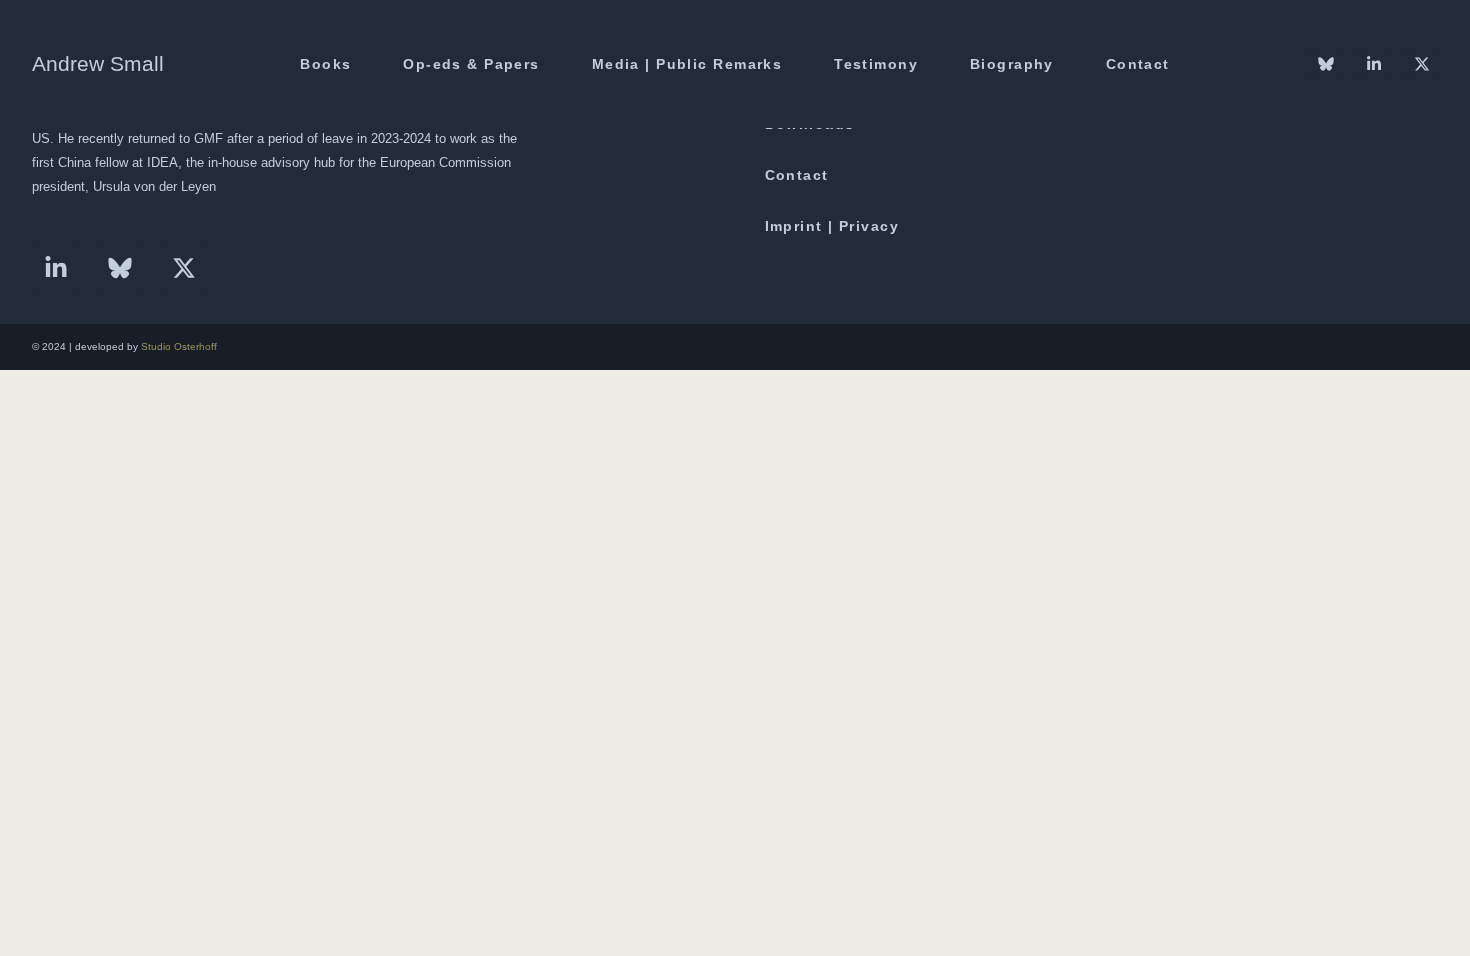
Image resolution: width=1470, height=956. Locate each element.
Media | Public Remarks (687, 64)
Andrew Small (98, 63)
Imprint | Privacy (832, 226)
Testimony (876, 64)
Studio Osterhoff (179, 346)
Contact (1138, 64)
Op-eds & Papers (471, 64)
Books (325, 64)
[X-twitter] (184, 268)
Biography (1012, 64)
